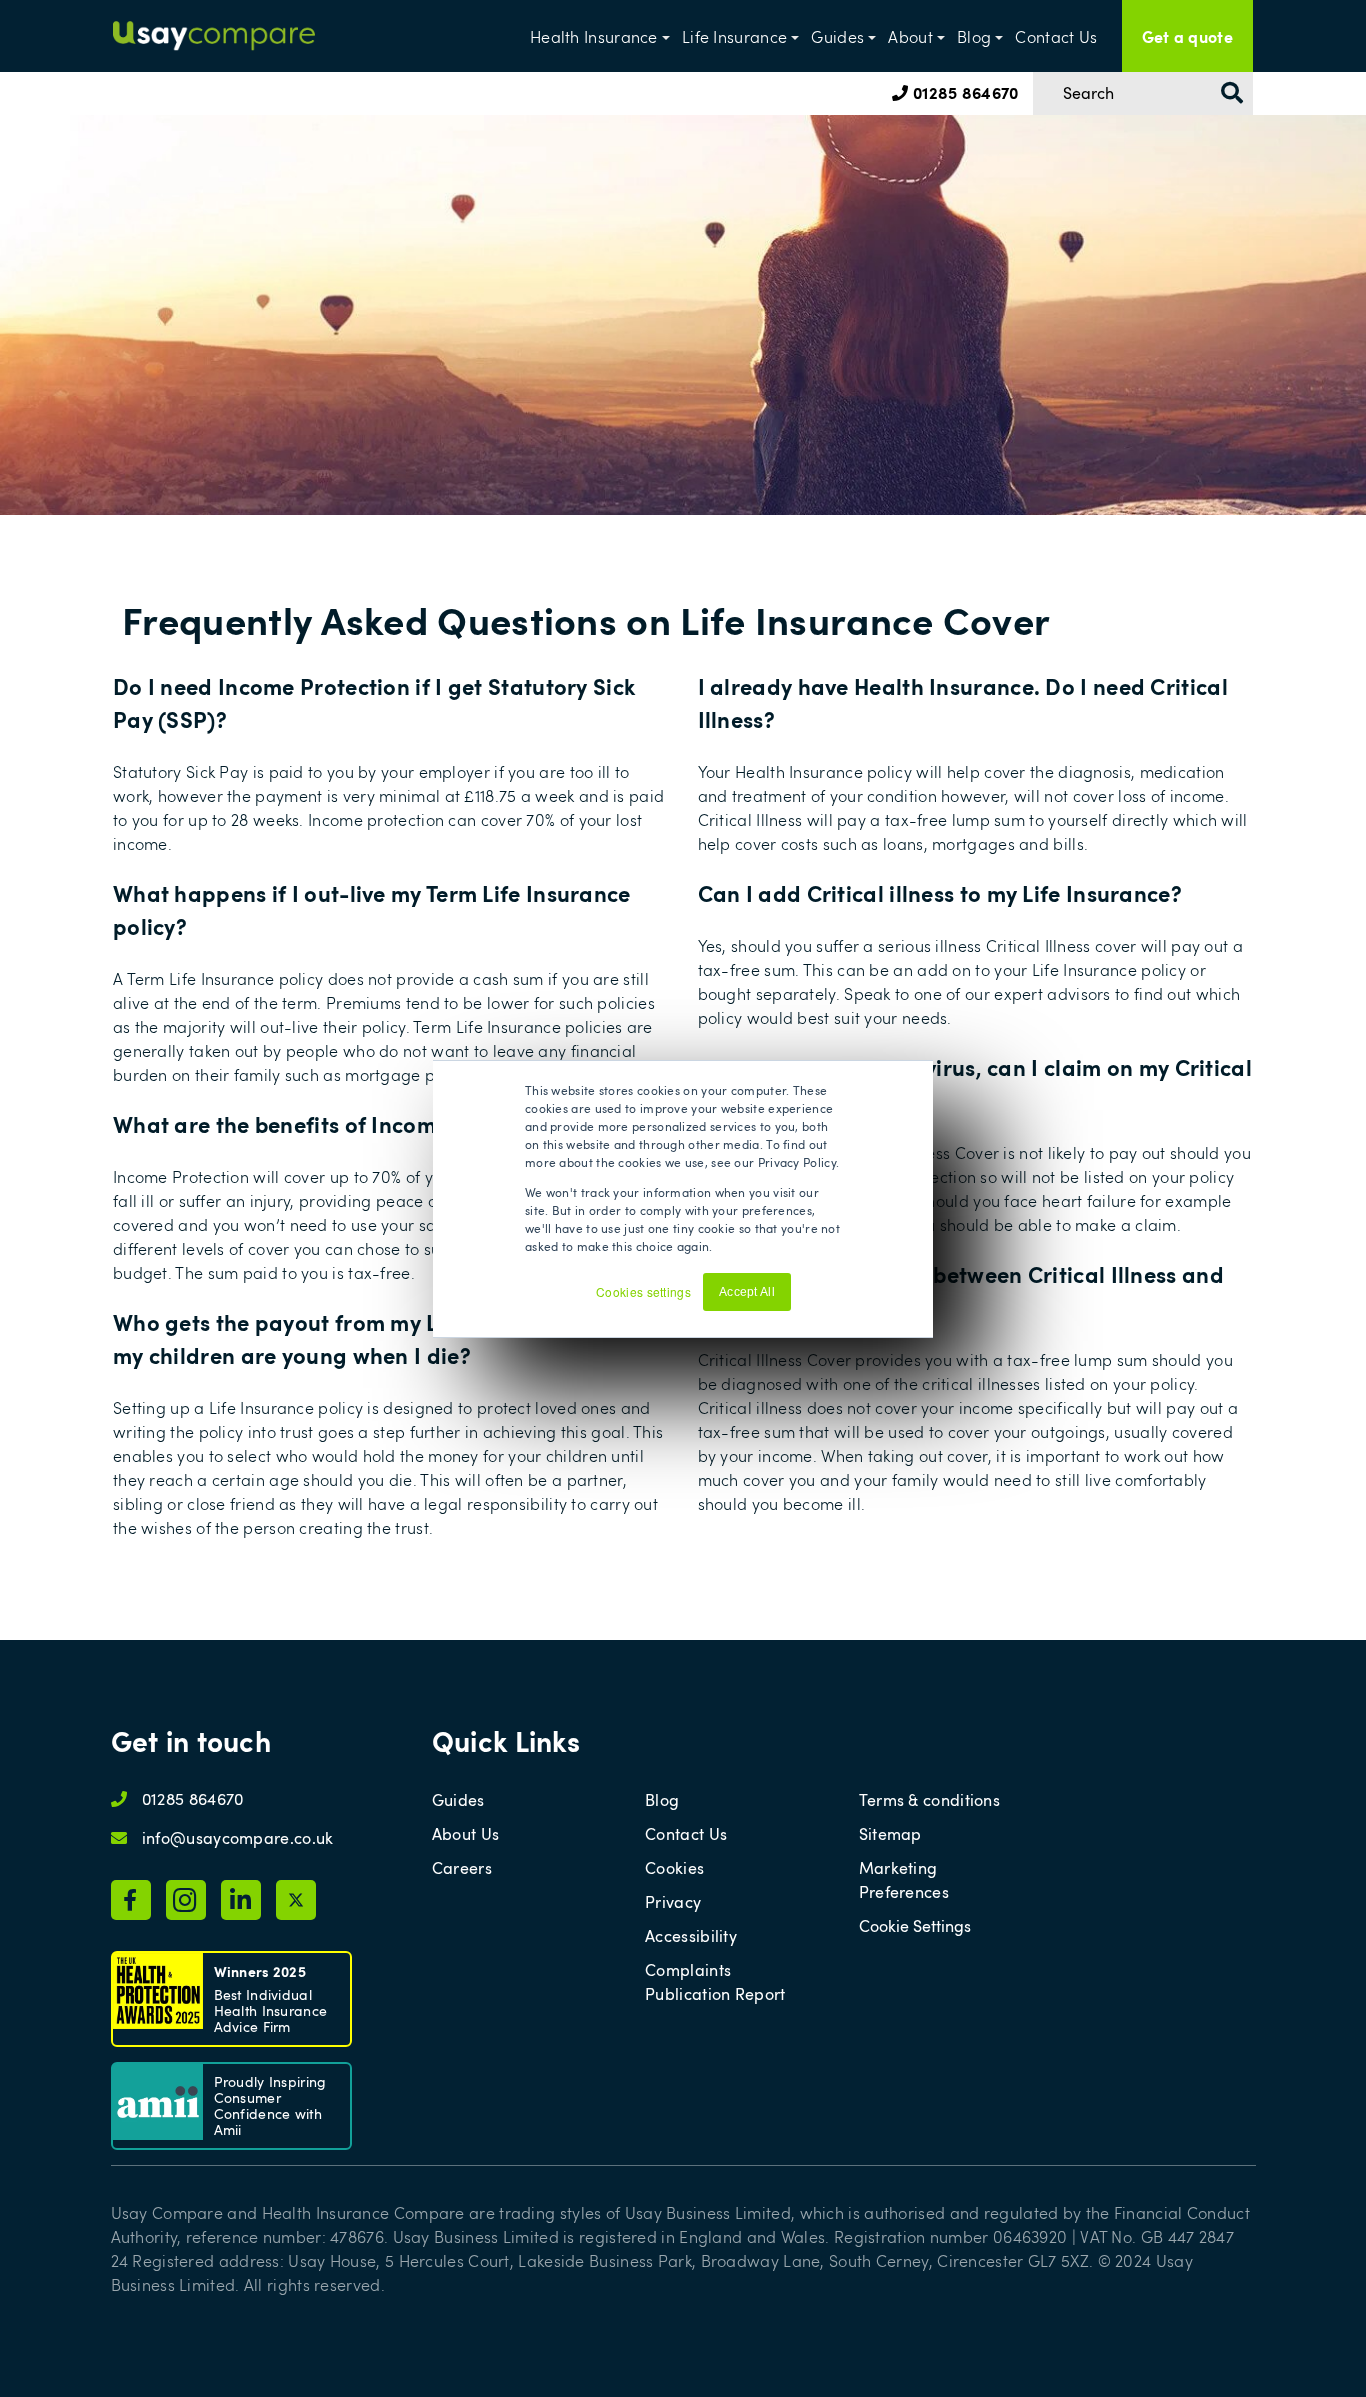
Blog (974, 36)
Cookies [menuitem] (674, 1868)
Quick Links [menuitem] (506, 1740)
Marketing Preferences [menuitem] (904, 1880)
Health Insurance (594, 36)
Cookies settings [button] (643, 1291)
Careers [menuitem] (462, 1868)
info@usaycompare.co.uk (238, 1838)
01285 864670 (963, 92)
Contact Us (1056, 36)
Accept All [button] (747, 1292)
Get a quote (1187, 36)
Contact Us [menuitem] (686, 1834)
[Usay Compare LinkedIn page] (241, 1900)
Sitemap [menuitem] (890, 1834)
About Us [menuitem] (465, 1834)
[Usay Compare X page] (296, 1900)
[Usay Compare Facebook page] (131, 1900)
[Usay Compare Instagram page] (186, 1900)
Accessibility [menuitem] (691, 1936)
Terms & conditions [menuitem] (929, 1800)
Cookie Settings (915, 1926)
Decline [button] (822, 1300)
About (910, 36)
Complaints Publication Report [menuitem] (715, 1982)
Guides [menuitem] (458, 1800)
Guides (837, 36)
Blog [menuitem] (662, 1800)
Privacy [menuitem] (673, 1902)
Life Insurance (734, 36)
